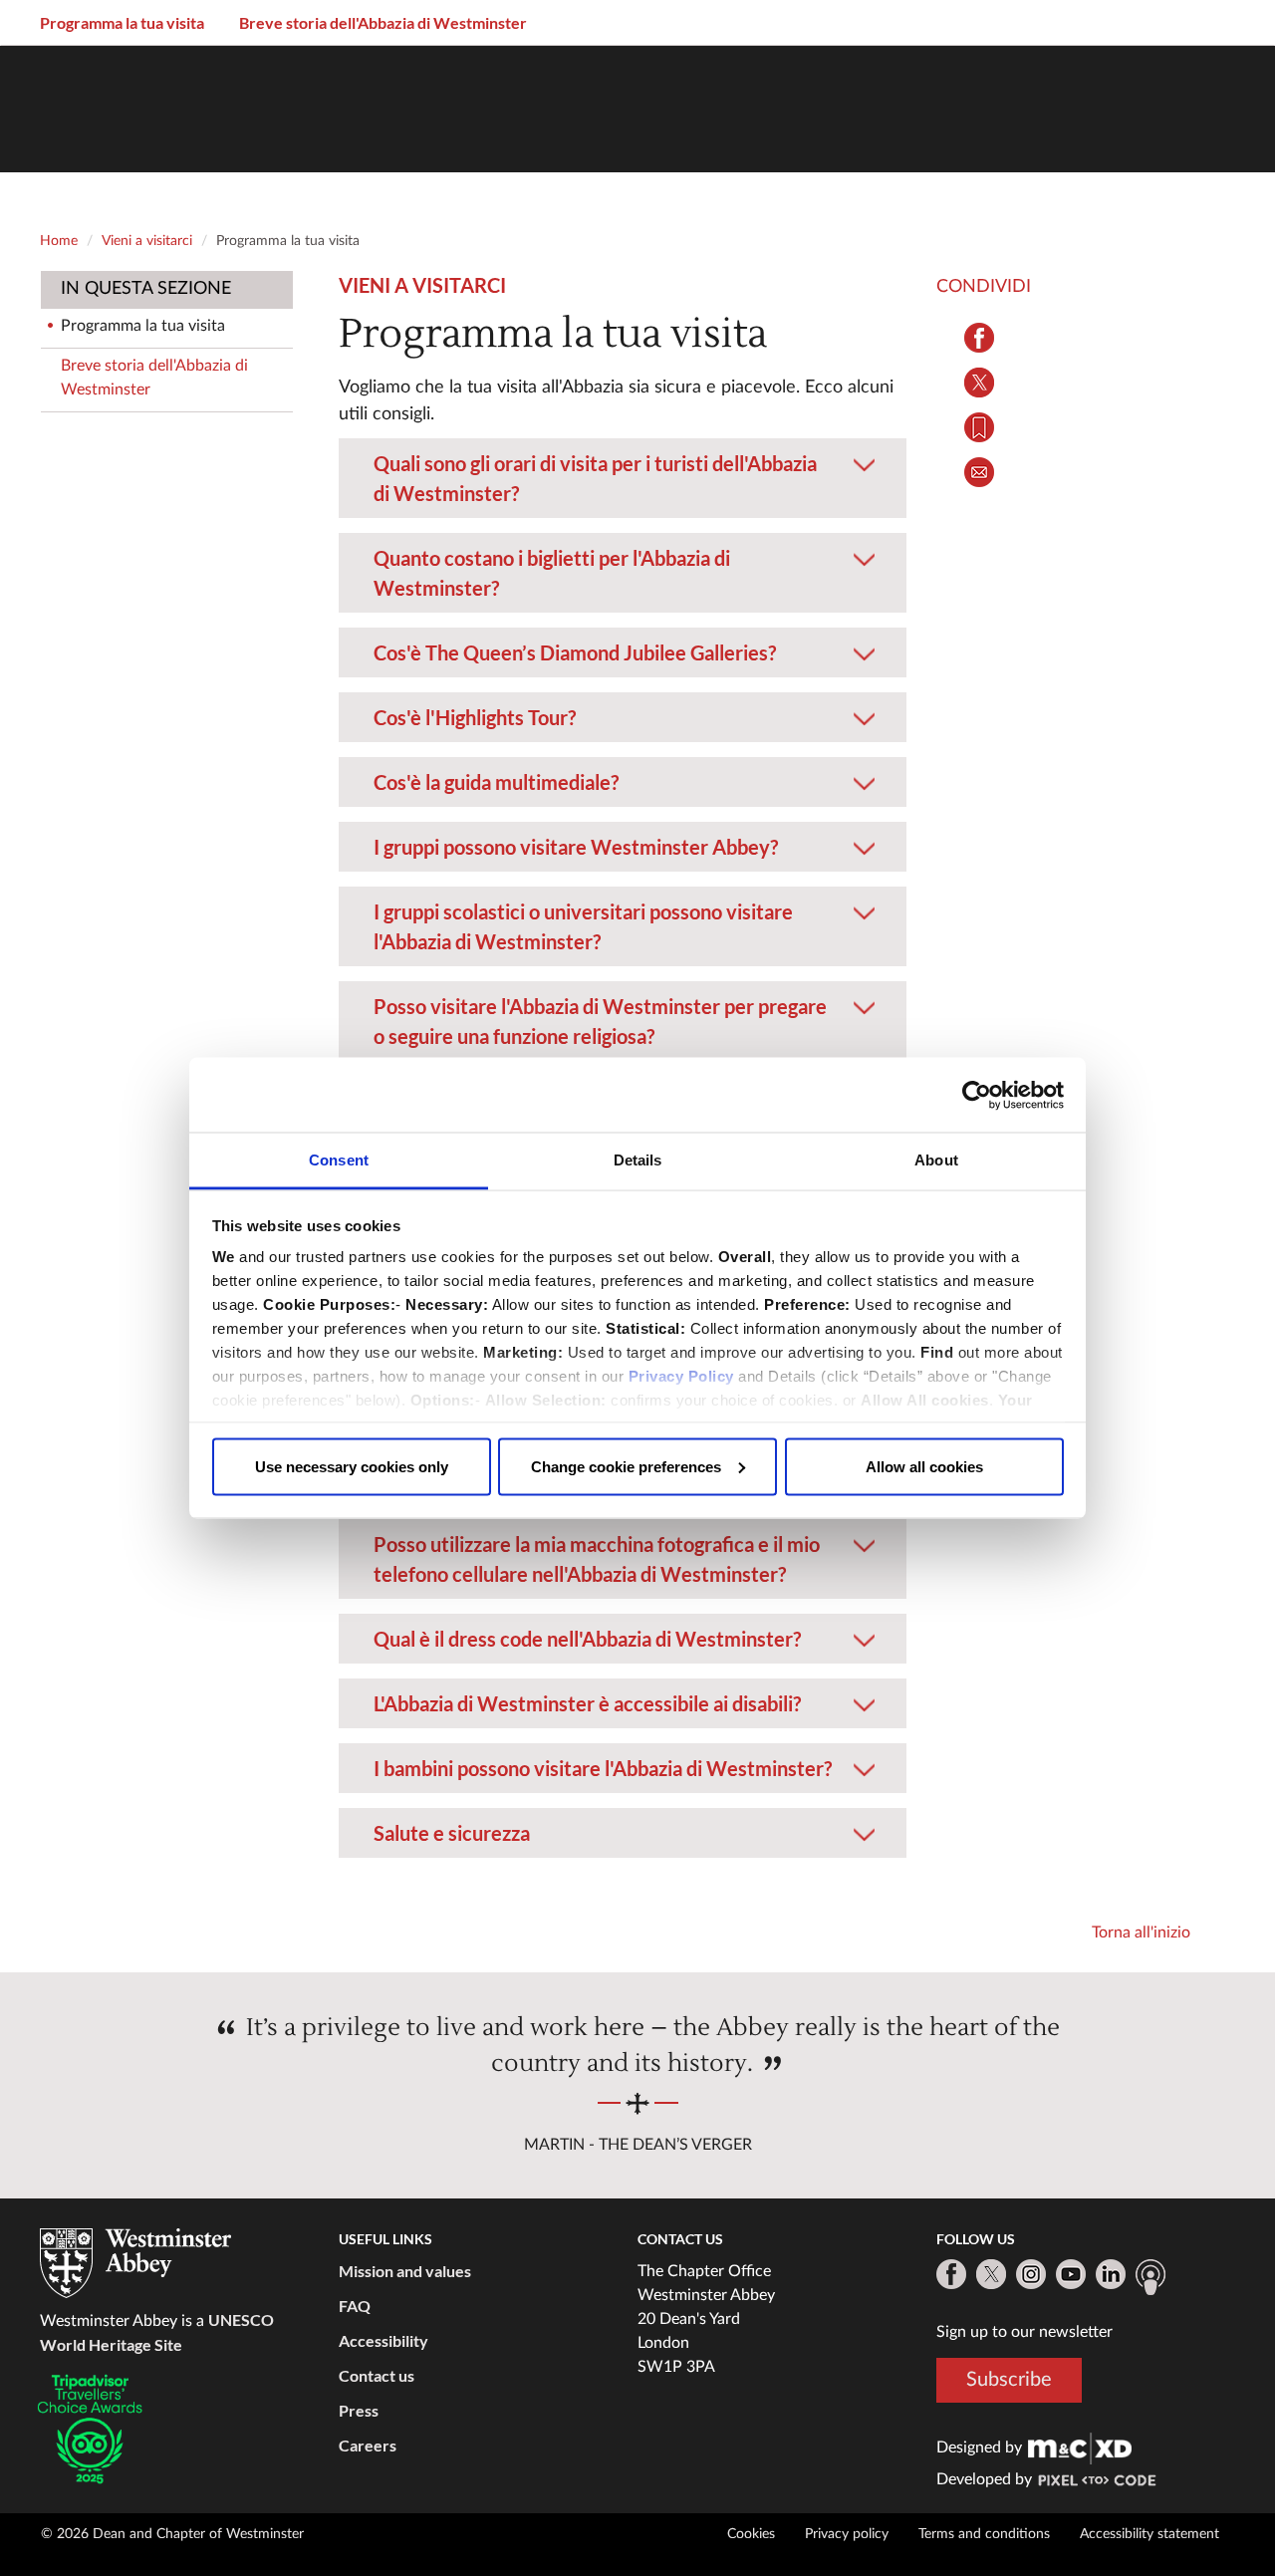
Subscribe (1009, 2380)
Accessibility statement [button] (1149, 2534)
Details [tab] (638, 1160)
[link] (1080, 2447)
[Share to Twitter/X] (979, 383)
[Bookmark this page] (979, 427)
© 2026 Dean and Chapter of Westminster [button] (172, 2534)
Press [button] (359, 2410)
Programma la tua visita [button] (122, 22)
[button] (623, 450)
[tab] (623, 478)
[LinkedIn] (1111, 2274)
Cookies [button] (751, 2534)
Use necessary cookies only (352, 1466)
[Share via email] (979, 472)
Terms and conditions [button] (984, 2534)
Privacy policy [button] (847, 2534)
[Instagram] (1031, 2274)
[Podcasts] (1150, 2277)
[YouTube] (1071, 2274)
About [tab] (936, 1160)
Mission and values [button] (405, 2271)
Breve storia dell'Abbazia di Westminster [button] (383, 22)
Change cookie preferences (626, 1466)
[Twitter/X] (991, 2274)
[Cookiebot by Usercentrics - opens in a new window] (977, 1095)
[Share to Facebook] (979, 338)
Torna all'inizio (1141, 1932)
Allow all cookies (924, 1466)
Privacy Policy (681, 1376)
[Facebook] (951, 2274)
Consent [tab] (339, 1160)
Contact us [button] (377, 2375)
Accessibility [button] (383, 2340)
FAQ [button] (355, 2306)
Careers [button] (368, 2445)
